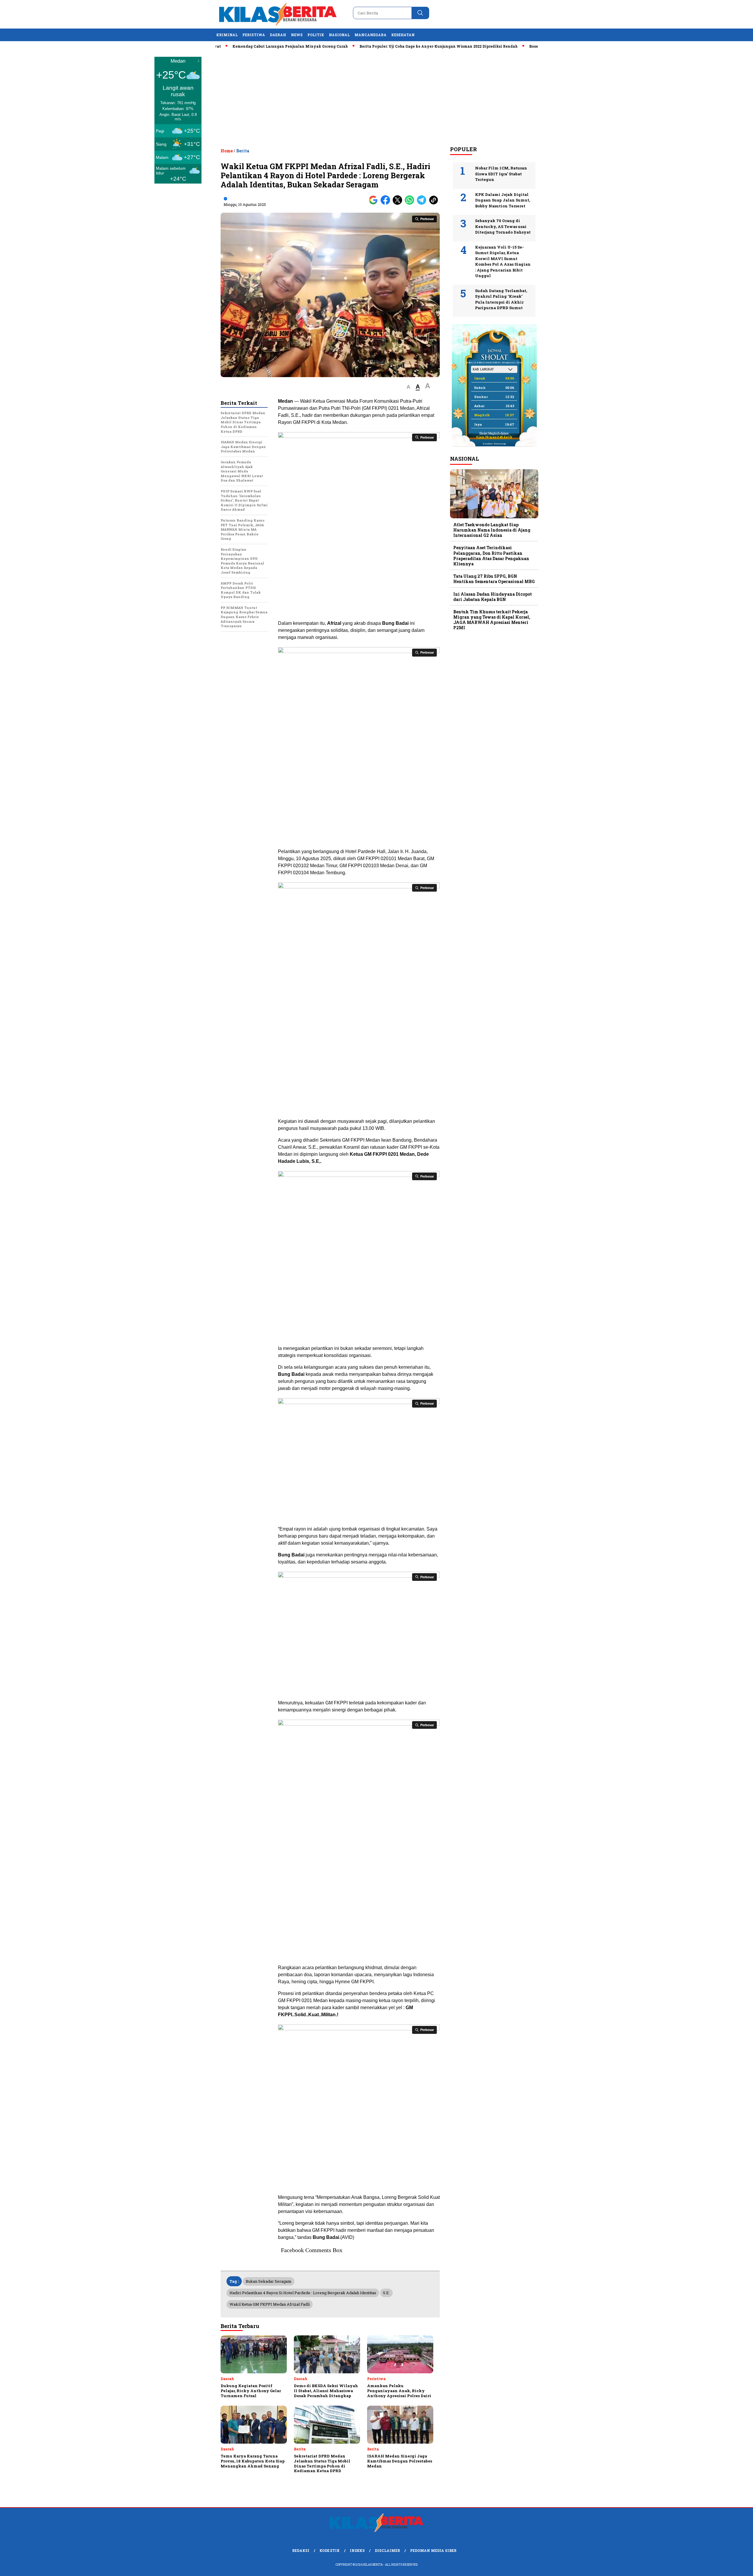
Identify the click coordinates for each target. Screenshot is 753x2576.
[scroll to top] (725, 2567)
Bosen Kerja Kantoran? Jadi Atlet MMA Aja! (505, 46)
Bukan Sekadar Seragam (269, 2281)
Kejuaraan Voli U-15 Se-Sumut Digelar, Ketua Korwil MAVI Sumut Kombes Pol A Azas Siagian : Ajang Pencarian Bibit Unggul (503, 262)
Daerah (278, 35)
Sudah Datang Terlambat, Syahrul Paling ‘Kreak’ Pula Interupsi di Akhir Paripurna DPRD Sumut (501, 299)
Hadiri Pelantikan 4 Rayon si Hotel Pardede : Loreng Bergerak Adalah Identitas (303, 2293)
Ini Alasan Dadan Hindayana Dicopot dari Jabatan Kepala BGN (493, 597)
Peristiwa (254, 35)
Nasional (339, 35)
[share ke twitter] (399, 203)
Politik (316, 35)
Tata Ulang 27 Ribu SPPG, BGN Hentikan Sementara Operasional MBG (494, 579)
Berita (243, 151)
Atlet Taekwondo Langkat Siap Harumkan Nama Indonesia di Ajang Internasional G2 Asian (492, 530)
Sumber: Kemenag (494, 444)
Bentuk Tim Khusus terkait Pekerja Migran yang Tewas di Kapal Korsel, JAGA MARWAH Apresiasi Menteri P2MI (492, 620)
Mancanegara (370, 35)
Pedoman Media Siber (433, 2550)
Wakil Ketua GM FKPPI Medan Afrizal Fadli (270, 2304)
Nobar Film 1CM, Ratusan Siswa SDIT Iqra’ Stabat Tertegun (501, 174)
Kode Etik (330, 2550)
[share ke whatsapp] (411, 203)
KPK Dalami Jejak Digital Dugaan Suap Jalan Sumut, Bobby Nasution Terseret (503, 200)
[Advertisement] (376, 97)
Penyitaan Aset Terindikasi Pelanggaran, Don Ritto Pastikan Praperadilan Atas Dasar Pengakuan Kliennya (491, 556)
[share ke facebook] (387, 203)
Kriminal (227, 35)
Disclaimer (387, 2550)
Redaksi (301, 2550)
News (297, 35)
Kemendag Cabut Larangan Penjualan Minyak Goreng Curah (225, 46)
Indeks (357, 2550)
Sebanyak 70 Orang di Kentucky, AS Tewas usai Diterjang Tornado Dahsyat (503, 226)
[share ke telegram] (423, 203)
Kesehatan (403, 35)
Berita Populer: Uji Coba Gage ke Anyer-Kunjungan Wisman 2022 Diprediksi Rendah (373, 46)
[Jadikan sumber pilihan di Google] (375, 203)
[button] (408, 387)
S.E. (386, 2293)
